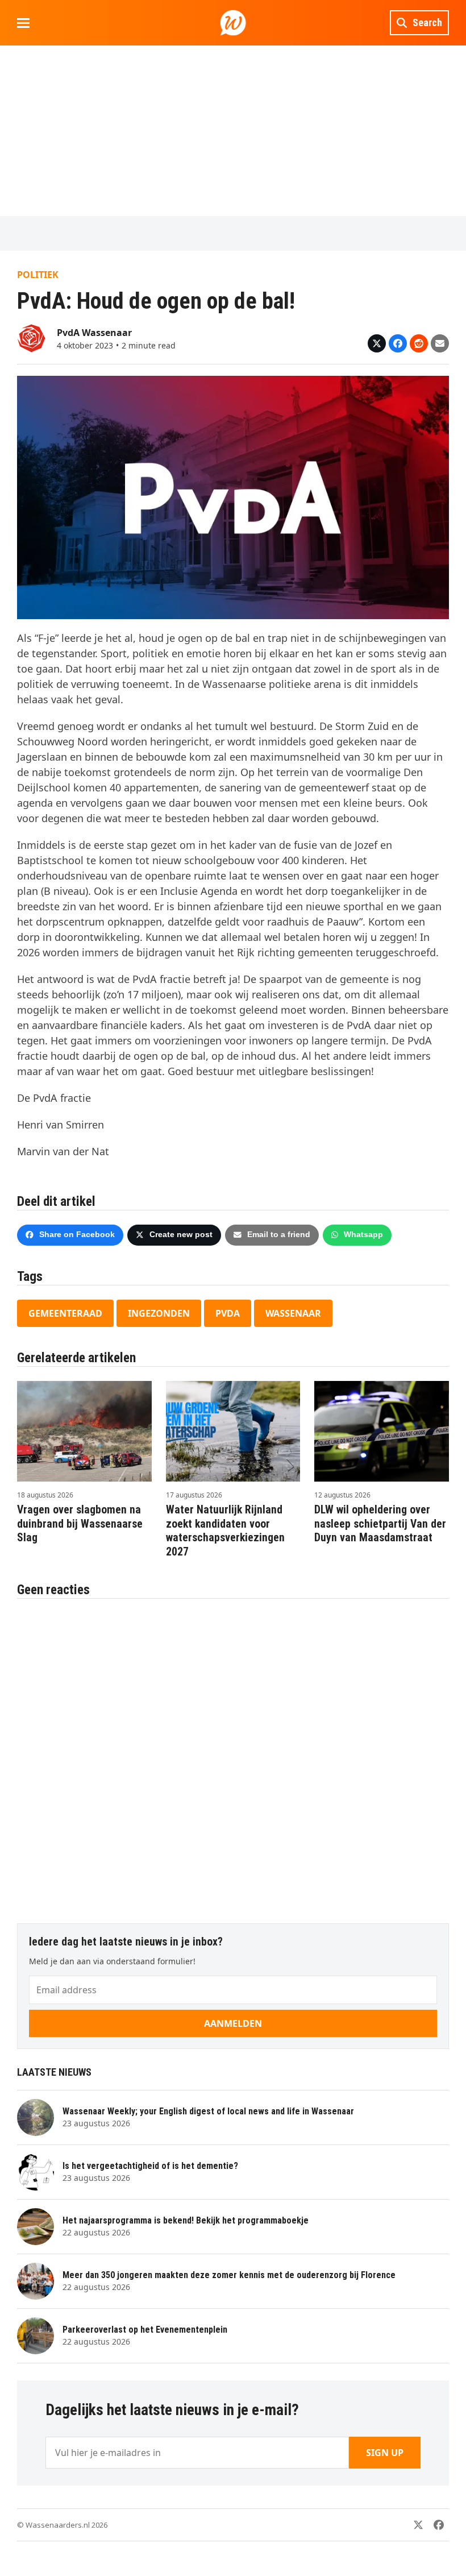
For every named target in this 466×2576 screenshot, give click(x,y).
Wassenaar (293, 1313)
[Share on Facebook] (398, 343)
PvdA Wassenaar (94, 333)
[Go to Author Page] (31, 337)
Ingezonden (159, 1313)
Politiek (38, 275)
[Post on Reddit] (419, 343)
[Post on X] (377, 343)
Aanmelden (233, 2023)
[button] (23, 23)
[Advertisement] (233, 131)
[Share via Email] (440, 343)
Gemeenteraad (65, 1313)
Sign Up (385, 2453)
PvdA (228, 1313)
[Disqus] (233, 1755)
